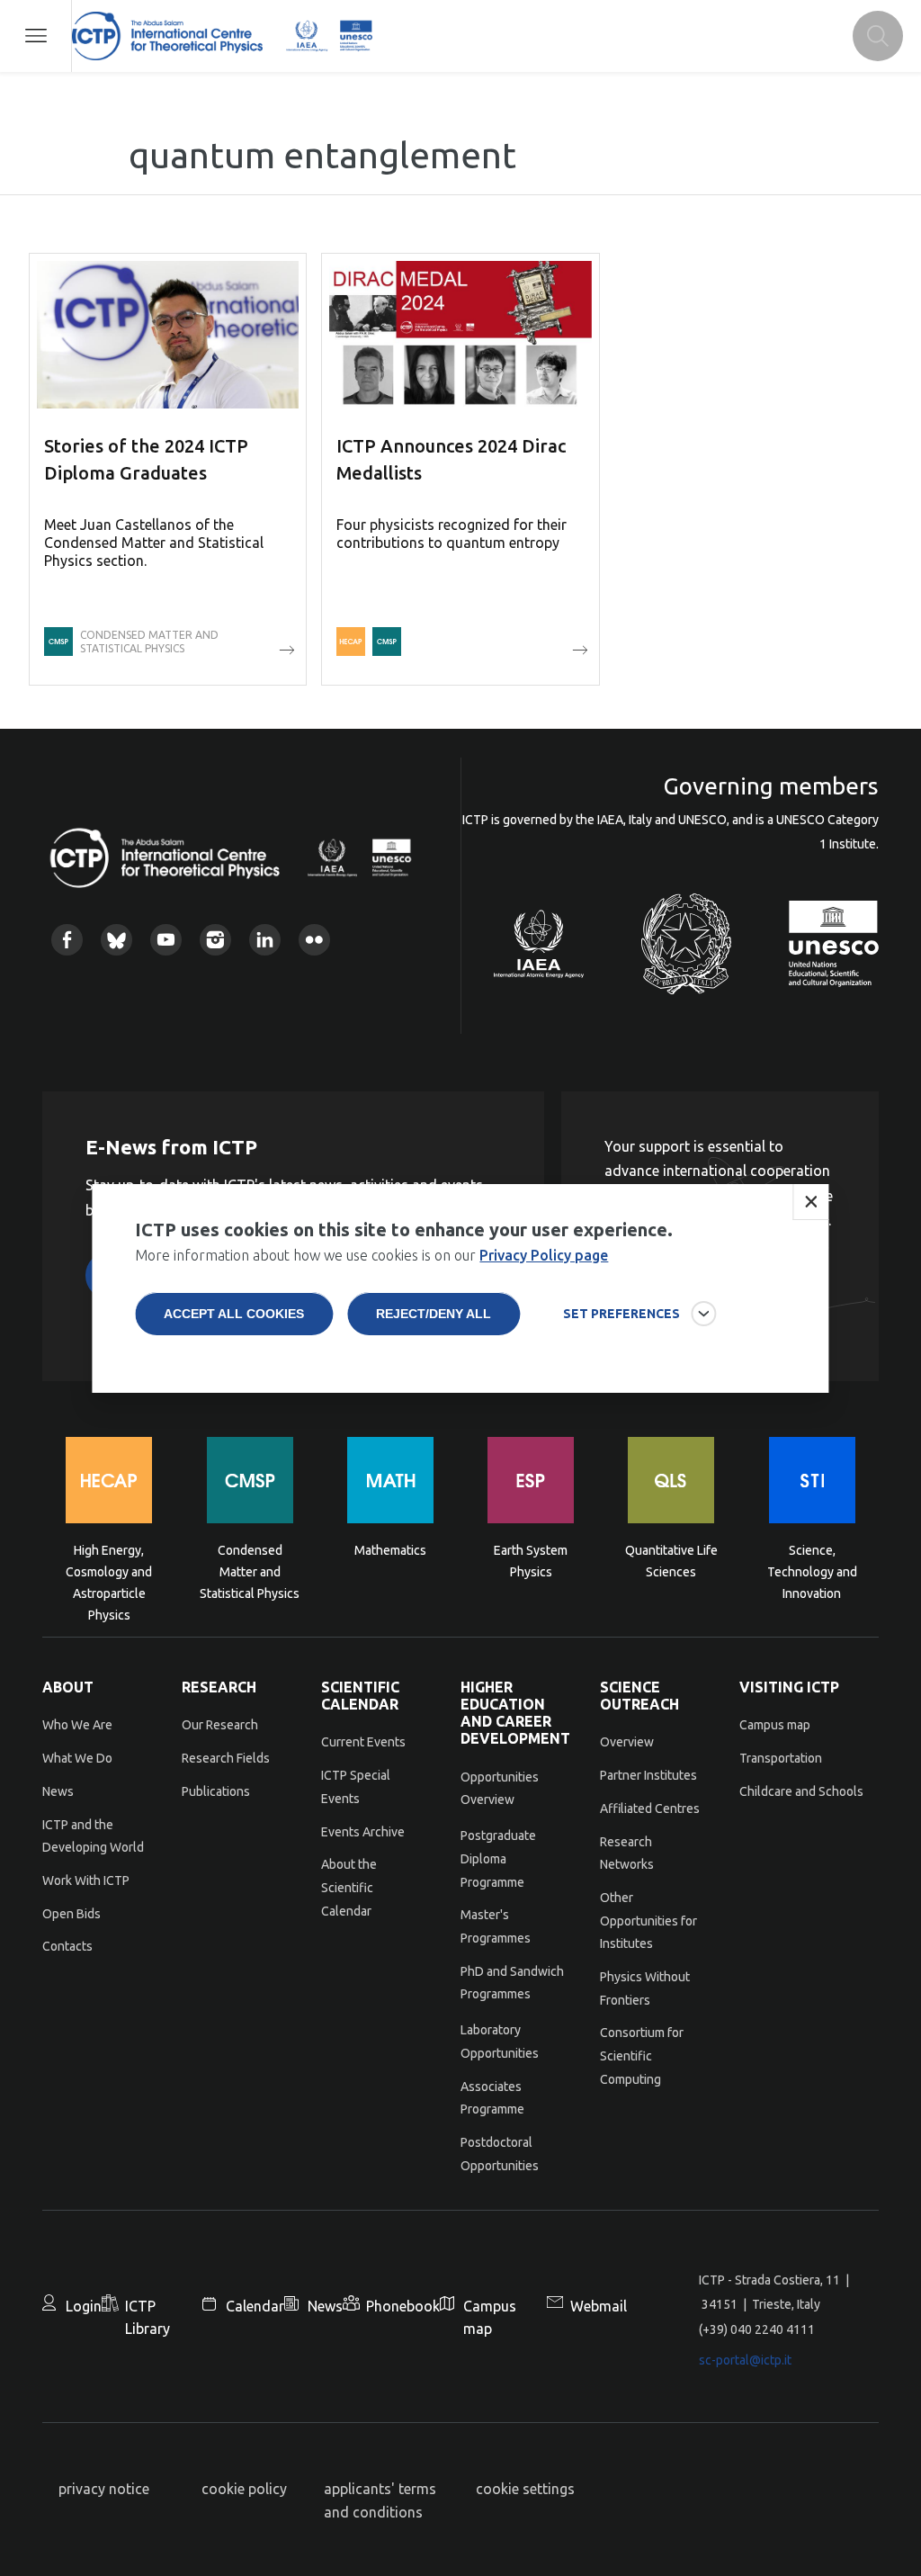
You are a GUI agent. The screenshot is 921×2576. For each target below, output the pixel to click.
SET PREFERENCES (621, 1314)
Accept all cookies (234, 1314)
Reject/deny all (434, 1314)
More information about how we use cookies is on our (371, 1255)
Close (811, 1202)
